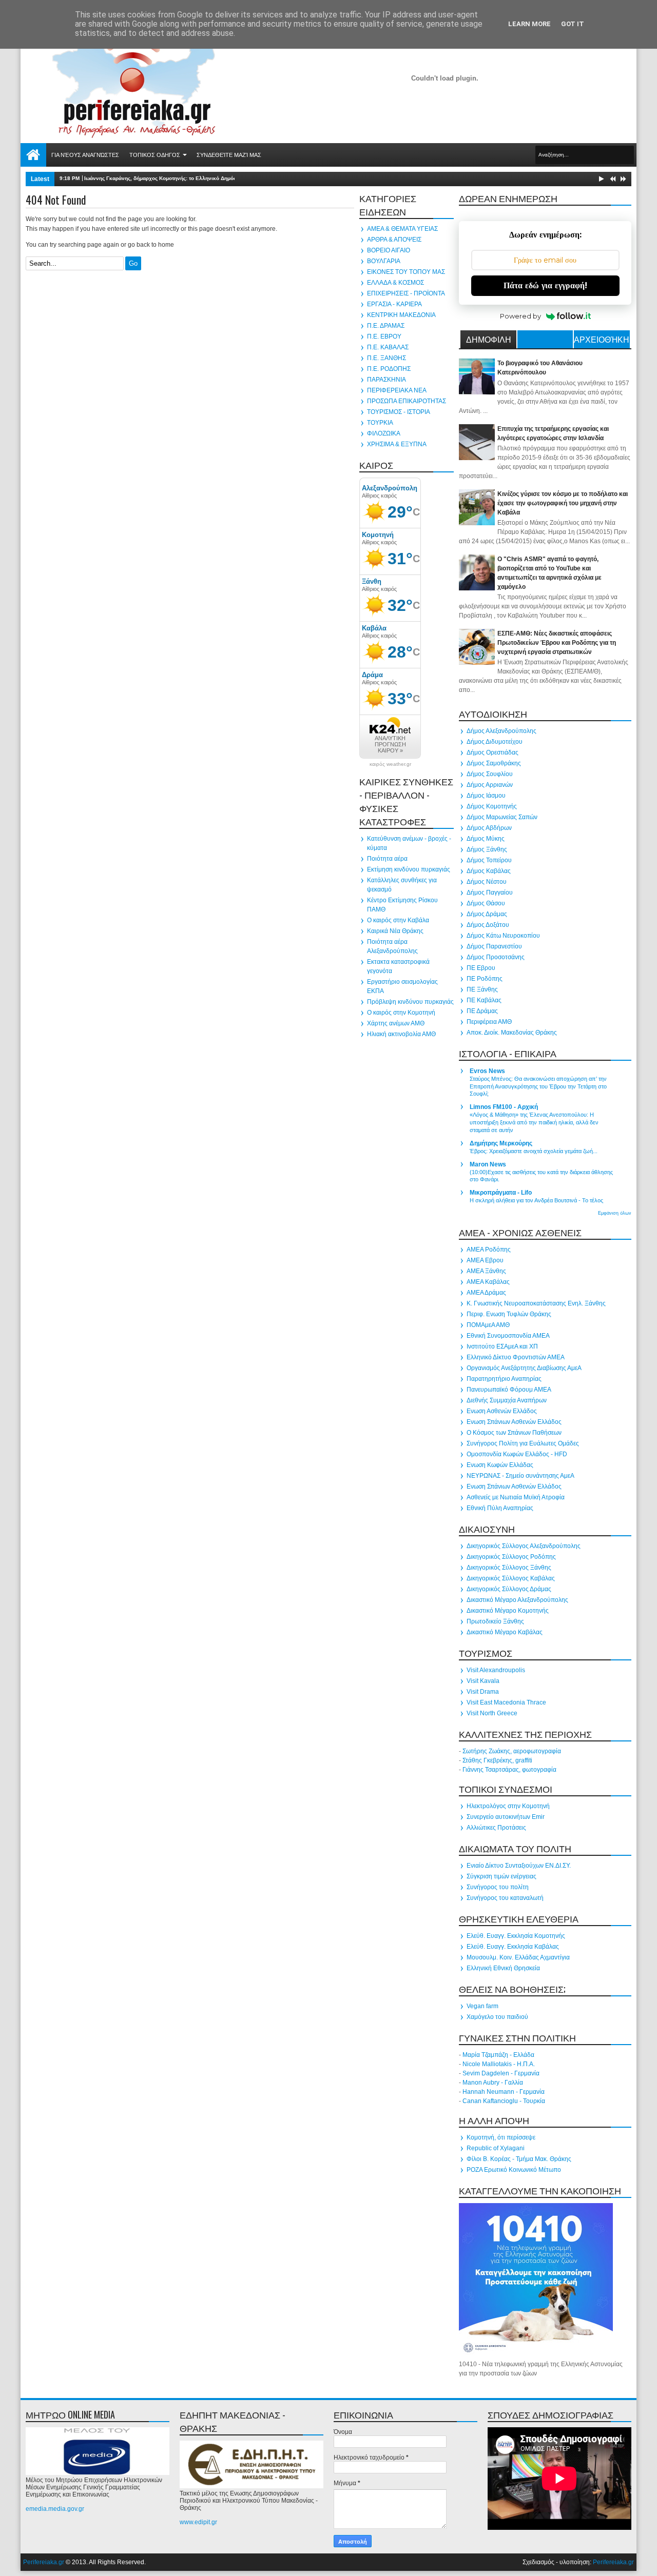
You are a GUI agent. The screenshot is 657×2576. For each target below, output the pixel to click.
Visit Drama (483, 1692)
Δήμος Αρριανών (490, 785)
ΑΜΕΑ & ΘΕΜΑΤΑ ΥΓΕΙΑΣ (402, 229)
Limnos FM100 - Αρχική (504, 1107)
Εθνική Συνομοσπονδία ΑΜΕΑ (508, 1336)
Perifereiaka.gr (44, 2562)
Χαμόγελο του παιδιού (497, 2017)
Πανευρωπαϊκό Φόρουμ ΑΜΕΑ (509, 1390)
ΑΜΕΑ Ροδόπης (489, 1250)
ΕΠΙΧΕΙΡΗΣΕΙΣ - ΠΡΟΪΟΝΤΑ (406, 293)
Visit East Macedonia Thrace (506, 1702)
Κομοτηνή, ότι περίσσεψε (501, 2137)
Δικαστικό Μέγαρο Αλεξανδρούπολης (517, 1600)
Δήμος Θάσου (486, 903)
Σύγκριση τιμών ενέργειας (501, 1876)
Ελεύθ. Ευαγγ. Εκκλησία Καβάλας (513, 1947)
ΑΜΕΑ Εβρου (485, 1260)
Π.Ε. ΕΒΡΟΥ (384, 336)
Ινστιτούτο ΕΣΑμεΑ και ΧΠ (502, 1346)
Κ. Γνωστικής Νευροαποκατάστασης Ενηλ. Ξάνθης (536, 1303)
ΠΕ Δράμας (482, 1011)
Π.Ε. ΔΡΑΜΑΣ (386, 326)
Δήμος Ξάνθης (487, 849)
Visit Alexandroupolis (496, 1670)
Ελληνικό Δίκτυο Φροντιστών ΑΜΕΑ (516, 1357)
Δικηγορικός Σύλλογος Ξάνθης (509, 1568)
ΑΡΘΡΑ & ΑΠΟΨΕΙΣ (394, 240)
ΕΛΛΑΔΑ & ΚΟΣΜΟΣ (395, 283)
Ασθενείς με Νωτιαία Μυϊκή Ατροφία (516, 1497)
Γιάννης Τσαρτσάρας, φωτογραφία (509, 1770)
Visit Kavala (483, 1681)
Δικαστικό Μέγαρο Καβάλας (505, 1632)
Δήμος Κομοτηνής (492, 806)
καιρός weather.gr (390, 764)
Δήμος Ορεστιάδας (492, 752)
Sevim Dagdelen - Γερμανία (501, 2073)
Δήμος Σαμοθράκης (494, 763)
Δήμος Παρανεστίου (494, 946)
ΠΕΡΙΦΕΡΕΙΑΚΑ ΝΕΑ (397, 390)
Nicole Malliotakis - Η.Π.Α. (499, 2064)
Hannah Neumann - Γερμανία (504, 2092)
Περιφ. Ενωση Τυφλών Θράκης (509, 1314)
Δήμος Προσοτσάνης (496, 957)
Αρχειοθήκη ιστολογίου (602, 341)
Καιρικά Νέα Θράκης (395, 931)
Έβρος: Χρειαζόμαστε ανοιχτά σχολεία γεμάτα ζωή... (534, 1151)
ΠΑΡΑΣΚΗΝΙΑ (387, 380)
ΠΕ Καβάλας (484, 1000)
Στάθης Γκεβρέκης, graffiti (497, 1760)
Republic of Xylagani (496, 2148)
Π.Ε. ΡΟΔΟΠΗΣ (389, 369)
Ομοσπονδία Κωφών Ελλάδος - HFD (517, 1454)
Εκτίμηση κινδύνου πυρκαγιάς (409, 869)
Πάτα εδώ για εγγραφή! (545, 285)
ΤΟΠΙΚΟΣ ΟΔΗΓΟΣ (155, 155)
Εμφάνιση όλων (615, 1213)
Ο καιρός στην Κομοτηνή (401, 1013)
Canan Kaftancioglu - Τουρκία (504, 2101)
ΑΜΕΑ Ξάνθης (486, 1271)
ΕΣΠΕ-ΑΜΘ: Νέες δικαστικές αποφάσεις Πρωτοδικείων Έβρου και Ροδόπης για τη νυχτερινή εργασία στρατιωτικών (557, 643)
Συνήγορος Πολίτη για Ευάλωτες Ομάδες (523, 1443)
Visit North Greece (492, 1713)
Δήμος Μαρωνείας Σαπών (502, 817)
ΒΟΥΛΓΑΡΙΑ (384, 261)
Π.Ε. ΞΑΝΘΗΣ (387, 358)
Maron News (488, 1164)
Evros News (487, 1071)
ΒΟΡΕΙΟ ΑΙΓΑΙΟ (389, 250)
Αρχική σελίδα (33, 155)
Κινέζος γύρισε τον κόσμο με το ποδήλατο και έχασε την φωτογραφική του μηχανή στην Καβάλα (563, 503)
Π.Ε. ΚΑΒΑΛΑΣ (388, 347)
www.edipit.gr (198, 2522)
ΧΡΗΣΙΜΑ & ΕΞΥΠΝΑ (397, 444)
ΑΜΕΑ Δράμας (486, 1293)
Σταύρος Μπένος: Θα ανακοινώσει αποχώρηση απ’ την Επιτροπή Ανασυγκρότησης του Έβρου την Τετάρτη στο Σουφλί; (538, 1086)
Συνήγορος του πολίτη (498, 1887)
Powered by (520, 316)
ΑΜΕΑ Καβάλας (488, 1282)
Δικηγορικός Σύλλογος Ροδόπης (511, 1557)
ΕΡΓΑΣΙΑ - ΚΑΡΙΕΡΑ (394, 304)
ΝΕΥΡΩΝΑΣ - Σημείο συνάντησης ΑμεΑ (520, 1476)
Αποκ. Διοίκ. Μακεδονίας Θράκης (512, 1033)
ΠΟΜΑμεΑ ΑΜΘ (488, 1325)
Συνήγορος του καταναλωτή (505, 1898)
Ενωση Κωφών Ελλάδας (500, 1465)
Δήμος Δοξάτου (488, 925)
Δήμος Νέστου (487, 882)
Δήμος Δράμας (487, 914)
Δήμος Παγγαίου (490, 893)
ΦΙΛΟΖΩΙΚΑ (384, 433)
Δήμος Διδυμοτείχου (495, 742)
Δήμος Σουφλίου (490, 774)
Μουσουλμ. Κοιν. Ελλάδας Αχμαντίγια (518, 1957)
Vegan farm (482, 2006)
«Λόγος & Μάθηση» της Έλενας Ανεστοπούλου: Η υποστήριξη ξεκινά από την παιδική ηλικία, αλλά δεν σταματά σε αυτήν (534, 1122)
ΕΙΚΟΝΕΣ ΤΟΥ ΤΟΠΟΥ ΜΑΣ (406, 272)
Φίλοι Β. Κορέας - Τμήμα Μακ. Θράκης (519, 2159)
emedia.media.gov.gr (55, 2509)
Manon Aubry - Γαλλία (493, 2083)
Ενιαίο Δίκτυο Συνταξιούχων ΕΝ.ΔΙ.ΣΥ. (519, 1866)
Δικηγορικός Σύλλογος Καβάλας (511, 1578)
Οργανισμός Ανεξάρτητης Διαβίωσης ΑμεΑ (524, 1368)
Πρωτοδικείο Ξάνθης (495, 1621)
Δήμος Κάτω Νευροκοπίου (503, 936)
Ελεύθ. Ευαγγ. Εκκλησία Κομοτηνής (516, 1936)
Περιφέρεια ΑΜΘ (489, 1022)
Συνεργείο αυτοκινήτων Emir (506, 1817)
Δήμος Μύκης (486, 839)
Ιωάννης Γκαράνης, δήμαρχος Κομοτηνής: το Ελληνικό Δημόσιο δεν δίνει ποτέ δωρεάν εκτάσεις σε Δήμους (217, 178)
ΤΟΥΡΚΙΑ (380, 423)
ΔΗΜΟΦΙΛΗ (489, 339)
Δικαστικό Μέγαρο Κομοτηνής (508, 1611)
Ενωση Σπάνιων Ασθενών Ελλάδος (514, 1422)
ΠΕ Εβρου (481, 968)
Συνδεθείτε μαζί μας (229, 155)
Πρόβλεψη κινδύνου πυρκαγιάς (410, 1002)
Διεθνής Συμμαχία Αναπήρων (507, 1400)
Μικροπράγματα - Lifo (501, 1193)
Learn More (529, 24)
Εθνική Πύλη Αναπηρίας (500, 1508)
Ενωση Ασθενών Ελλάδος (502, 1411)
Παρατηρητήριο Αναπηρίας (504, 1379)
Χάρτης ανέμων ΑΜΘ (396, 1023)
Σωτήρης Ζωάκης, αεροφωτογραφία (512, 1751)
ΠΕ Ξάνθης (482, 989)
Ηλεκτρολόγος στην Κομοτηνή (508, 1806)
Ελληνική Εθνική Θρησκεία (503, 1968)
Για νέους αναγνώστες (85, 155)
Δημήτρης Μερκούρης (501, 1143)
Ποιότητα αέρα (387, 859)
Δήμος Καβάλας (489, 871)
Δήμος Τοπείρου (489, 860)
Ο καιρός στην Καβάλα (398, 920)
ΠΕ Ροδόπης (485, 979)
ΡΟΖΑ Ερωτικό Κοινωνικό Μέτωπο (514, 2170)
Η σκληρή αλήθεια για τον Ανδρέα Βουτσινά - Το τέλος (536, 1200)
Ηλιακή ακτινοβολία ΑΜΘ (401, 1034)
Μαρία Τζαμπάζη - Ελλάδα (498, 2055)
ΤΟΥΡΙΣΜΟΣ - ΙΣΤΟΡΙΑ (399, 412)
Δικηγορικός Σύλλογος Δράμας (509, 1589)
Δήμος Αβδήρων (489, 828)
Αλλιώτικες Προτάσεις (496, 1828)
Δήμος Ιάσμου (486, 796)
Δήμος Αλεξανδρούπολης (501, 731)
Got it (573, 24)
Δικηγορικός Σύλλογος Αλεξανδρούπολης (524, 1546)
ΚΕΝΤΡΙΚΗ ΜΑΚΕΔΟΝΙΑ (401, 315)
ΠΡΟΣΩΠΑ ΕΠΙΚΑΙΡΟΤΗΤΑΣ (407, 401)
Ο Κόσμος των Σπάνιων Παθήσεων (514, 1433)
